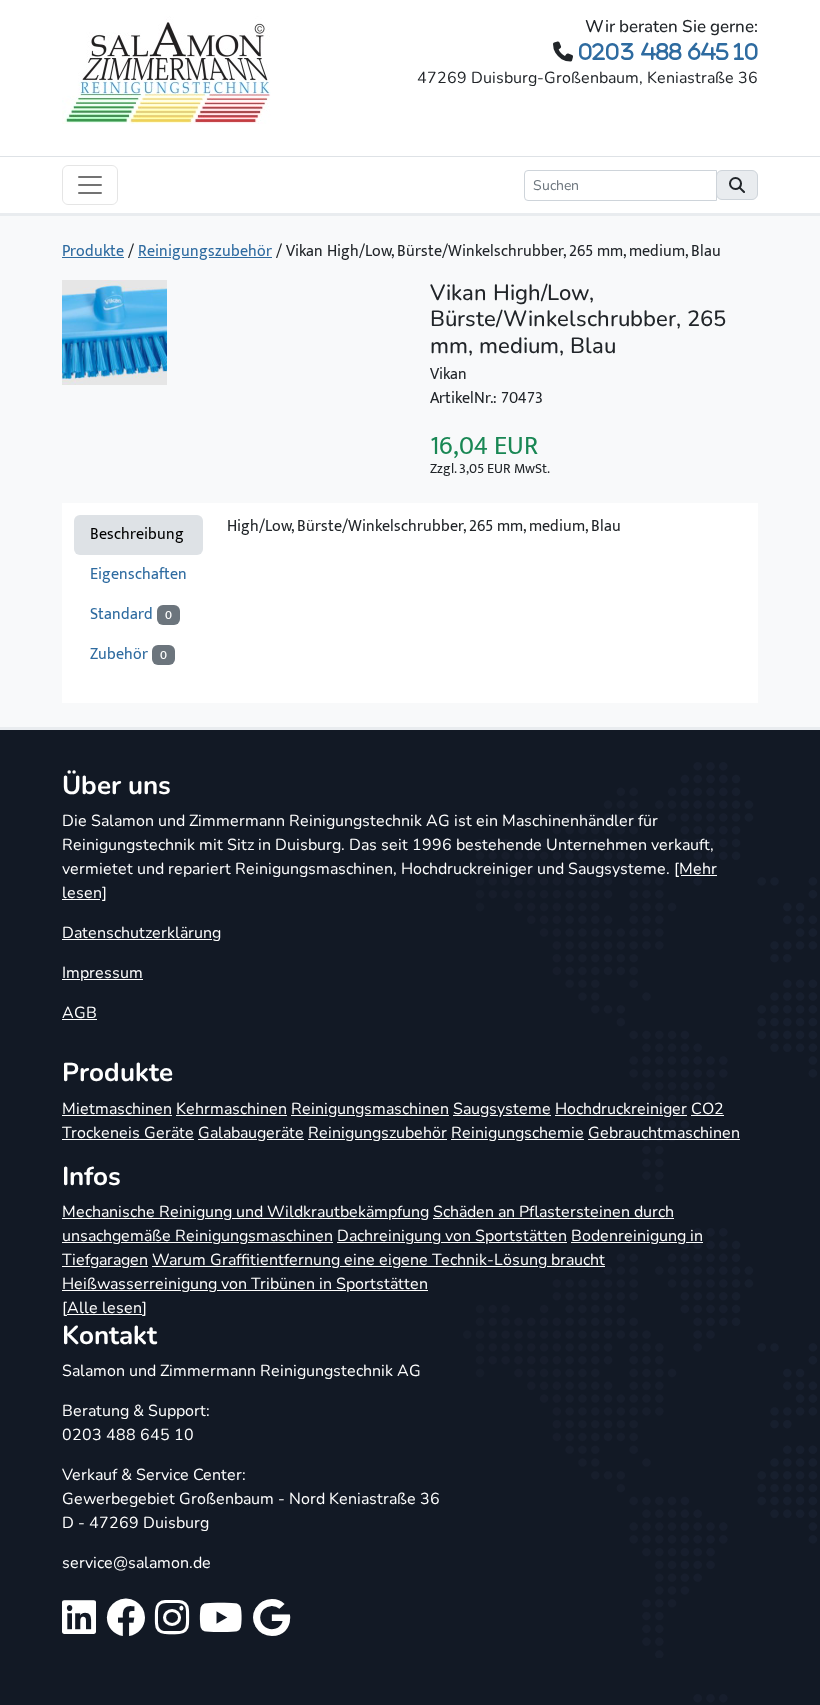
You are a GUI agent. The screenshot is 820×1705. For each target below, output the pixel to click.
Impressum (102, 973)
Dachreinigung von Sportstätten (452, 1236)
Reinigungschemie (517, 1133)
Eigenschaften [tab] (138, 574)
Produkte (93, 251)
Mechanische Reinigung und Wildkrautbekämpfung (245, 1212)
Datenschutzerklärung (141, 933)
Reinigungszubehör (205, 251)
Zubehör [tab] (128, 654)
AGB (79, 1013)
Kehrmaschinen (231, 1109)
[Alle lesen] (104, 1308)
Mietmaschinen (117, 1109)
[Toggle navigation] (90, 185)
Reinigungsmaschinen (370, 1109)
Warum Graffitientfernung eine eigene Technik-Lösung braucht (378, 1260)
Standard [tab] (131, 614)
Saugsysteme (502, 1109)
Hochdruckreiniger (621, 1109)
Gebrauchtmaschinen (664, 1133)
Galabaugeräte (251, 1133)
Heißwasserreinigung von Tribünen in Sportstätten (245, 1284)
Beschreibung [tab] (137, 534)
